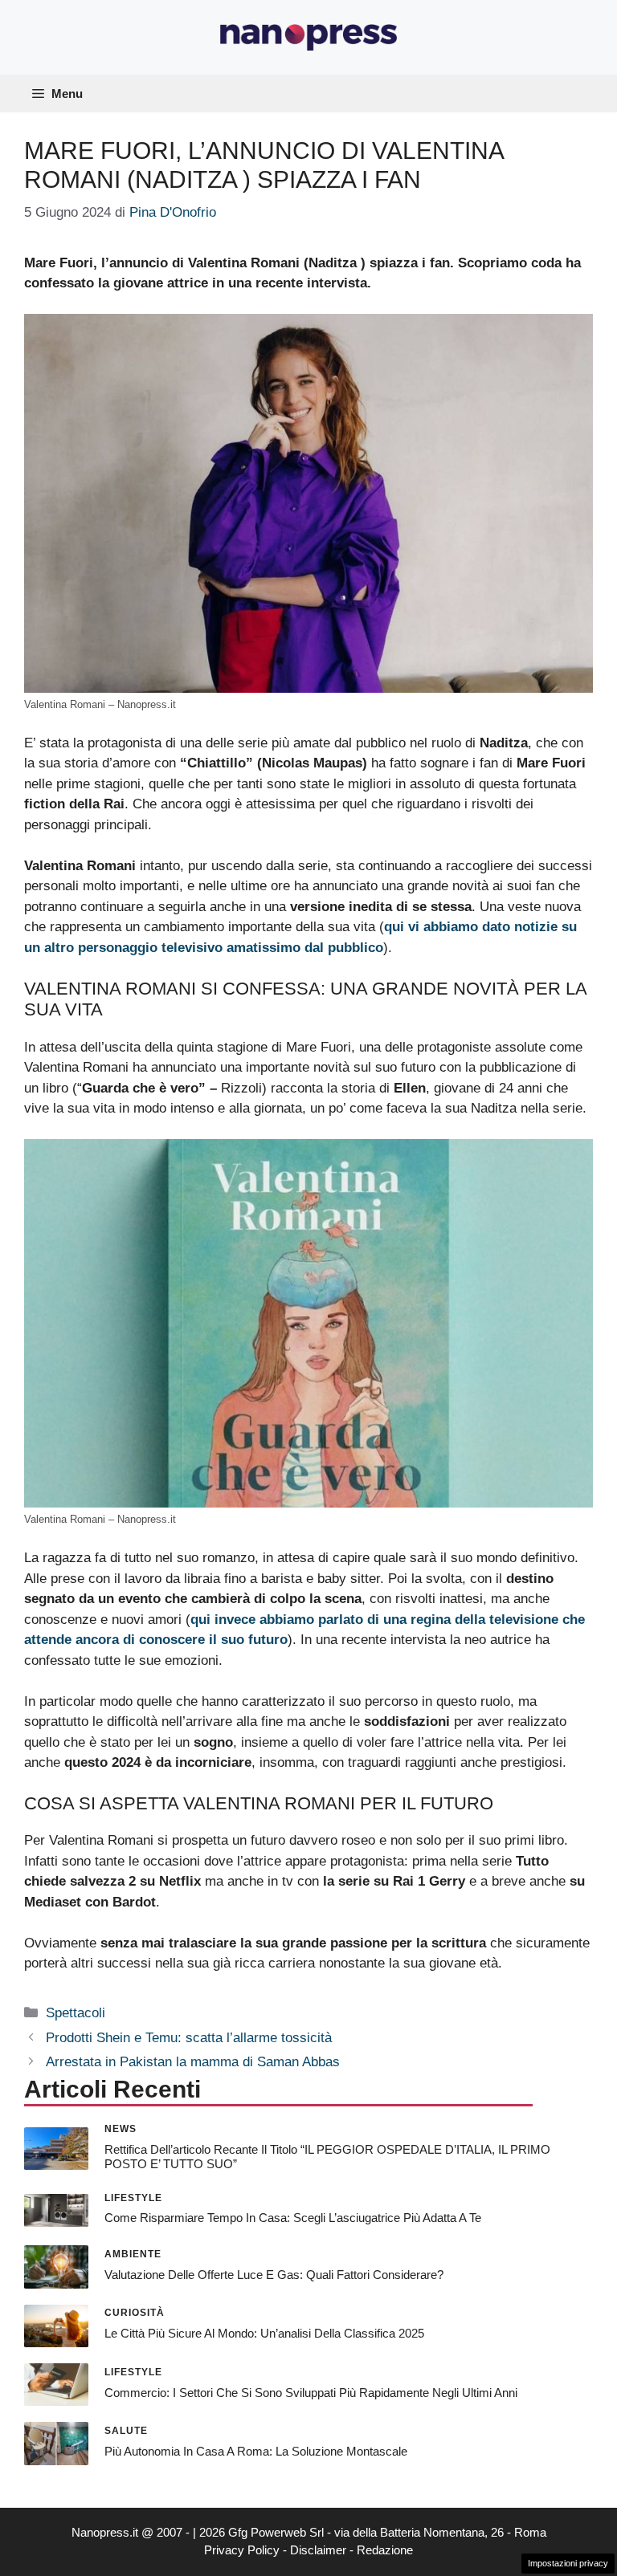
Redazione (385, 2550)
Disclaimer (318, 2550)
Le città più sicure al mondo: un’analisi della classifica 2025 (264, 2333)
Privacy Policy (242, 2550)
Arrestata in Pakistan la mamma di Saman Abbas (193, 2062)
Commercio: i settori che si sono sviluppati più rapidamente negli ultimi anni (311, 2393)
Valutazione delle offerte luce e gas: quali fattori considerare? (274, 2275)
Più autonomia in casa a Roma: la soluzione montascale (256, 2451)
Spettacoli (76, 2013)
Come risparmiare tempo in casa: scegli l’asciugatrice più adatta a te (293, 2218)
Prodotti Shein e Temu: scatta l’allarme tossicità (189, 2038)
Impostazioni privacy (568, 2563)
